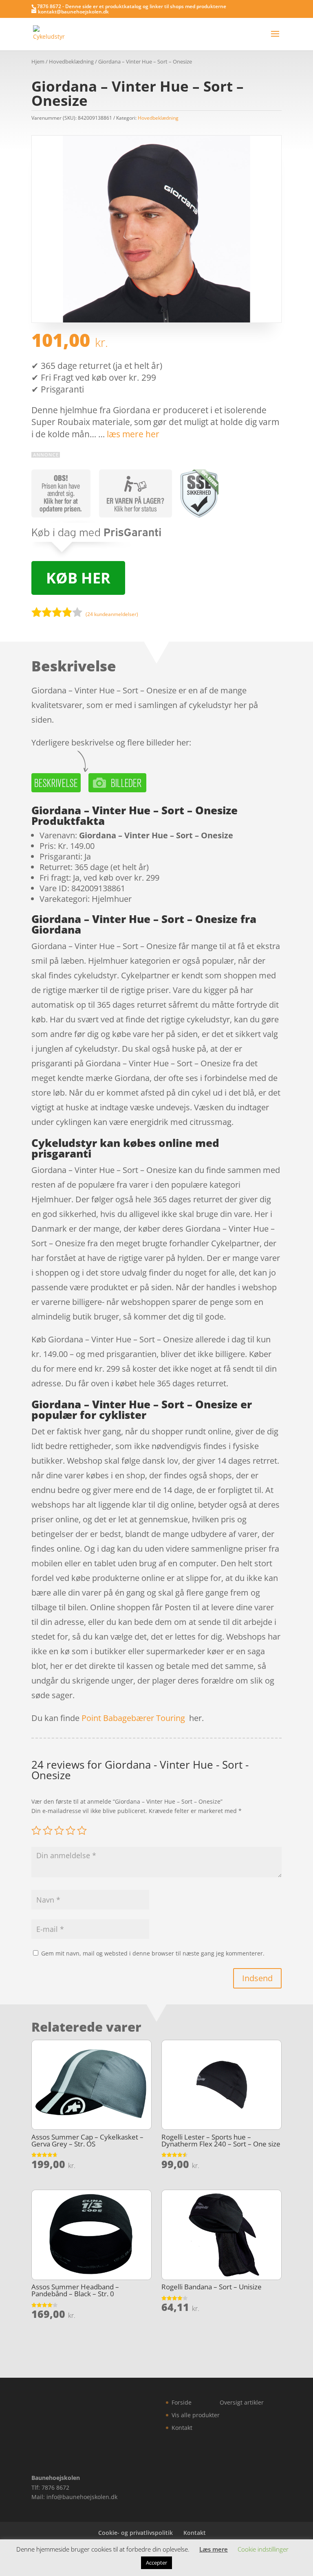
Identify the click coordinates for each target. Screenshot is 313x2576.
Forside (182, 2402)
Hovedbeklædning (71, 61)
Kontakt (182, 2428)
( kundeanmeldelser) (112, 614)
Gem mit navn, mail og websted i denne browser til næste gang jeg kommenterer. (153, 1953)
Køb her (78, 578)
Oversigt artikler (242, 2402)
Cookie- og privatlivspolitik (136, 2533)
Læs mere (214, 2549)
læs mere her (133, 434)
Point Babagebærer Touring (133, 1718)
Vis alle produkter (196, 2415)
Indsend (257, 1978)
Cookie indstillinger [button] (263, 2549)
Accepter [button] (156, 2563)
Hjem (38, 61)
